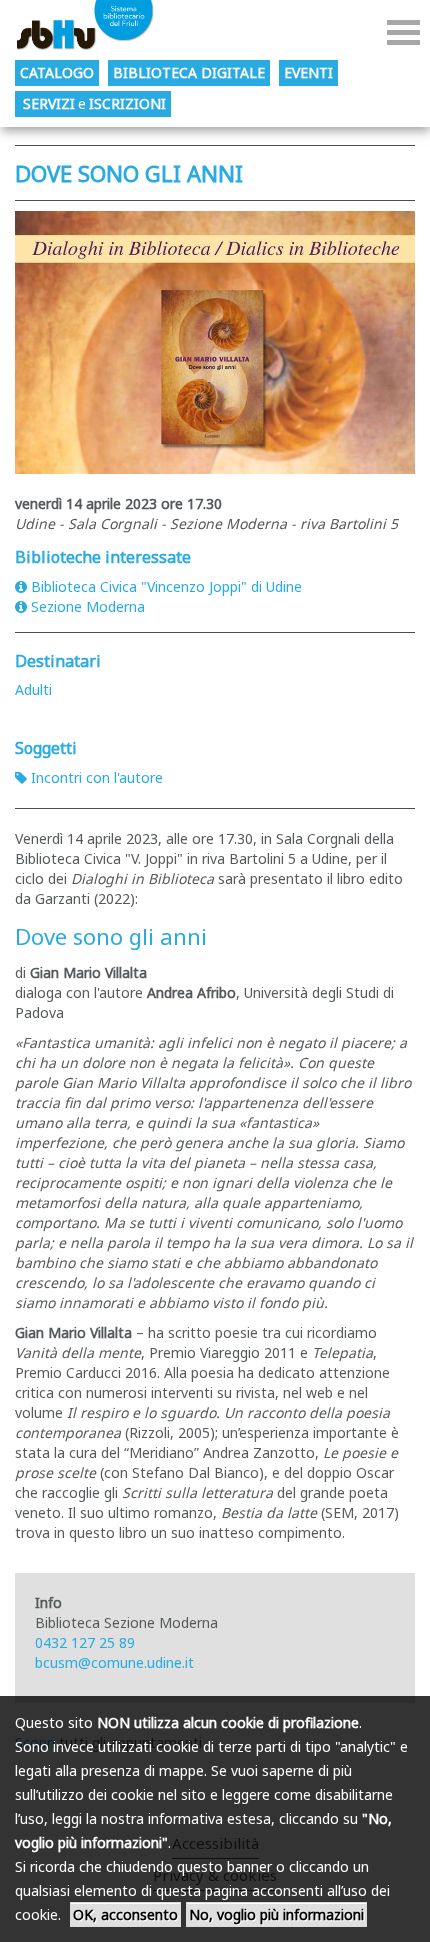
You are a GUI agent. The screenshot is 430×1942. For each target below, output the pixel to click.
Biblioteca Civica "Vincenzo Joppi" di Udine (166, 586)
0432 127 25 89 (85, 1642)
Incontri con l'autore (97, 777)
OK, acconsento (125, 1914)
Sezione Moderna (88, 606)
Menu (403, 32)
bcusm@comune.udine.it (114, 1662)
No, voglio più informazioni (276, 1914)
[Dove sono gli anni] (215, 342)
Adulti (33, 689)
